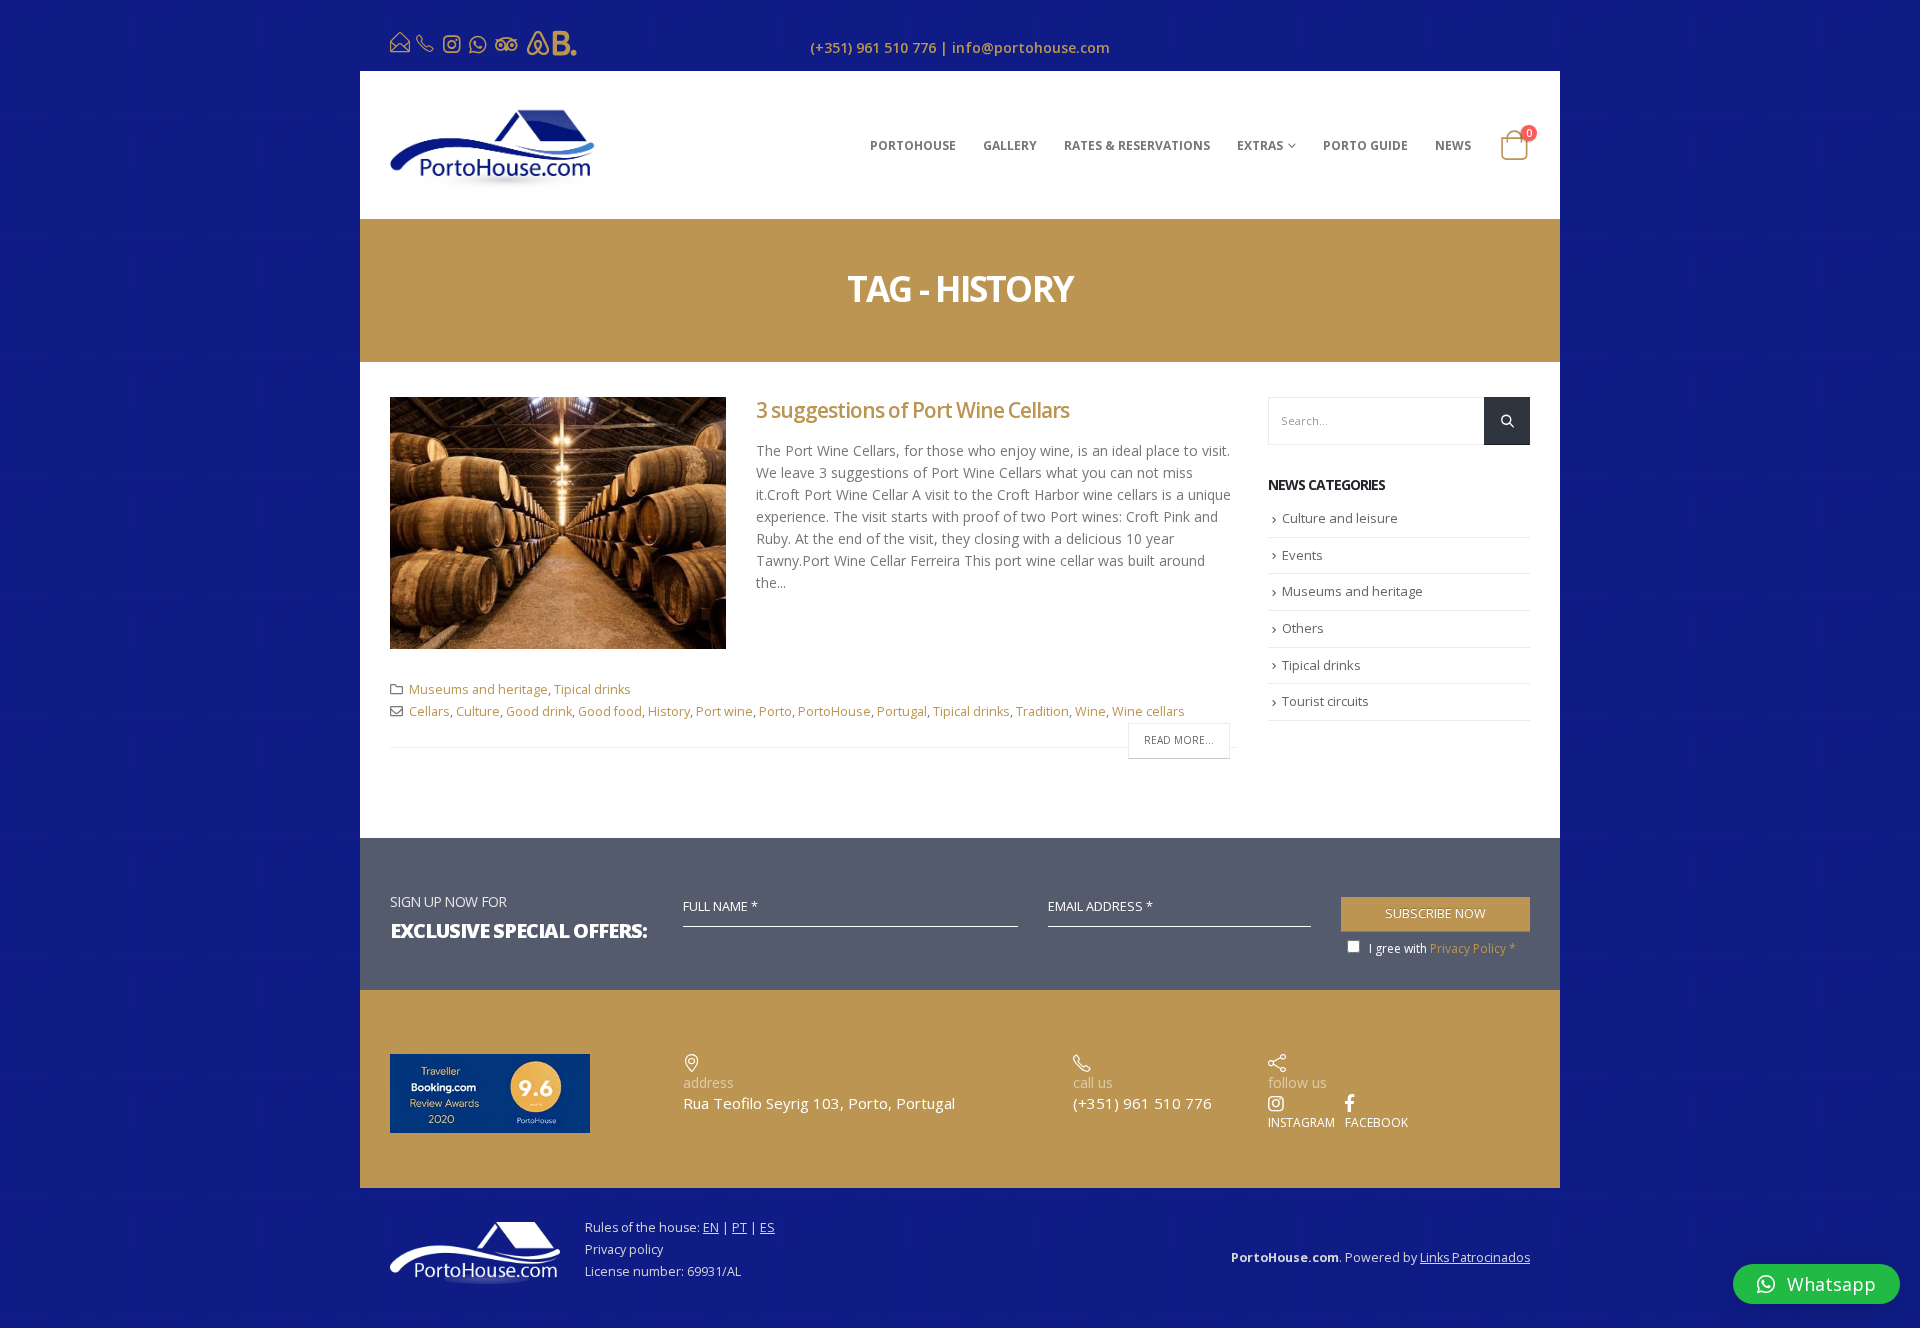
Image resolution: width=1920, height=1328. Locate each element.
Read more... (1179, 740)
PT (739, 1227)
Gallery (1010, 145)
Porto (775, 711)
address (708, 1082)
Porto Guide (1365, 145)
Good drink (539, 711)
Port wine (724, 711)
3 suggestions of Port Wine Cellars (912, 410)
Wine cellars (1148, 711)
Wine (1090, 711)
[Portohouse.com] (401, 46)
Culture (478, 711)
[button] (1816, 1284)
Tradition (1042, 711)
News (1453, 145)
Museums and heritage (478, 689)
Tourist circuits (1325, 701)
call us (1093, 1082)
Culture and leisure (1340, 518)
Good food (610, 711)
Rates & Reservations (1137, 145)
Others (1303, 628)
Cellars (429, 711)
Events (1302, 555)
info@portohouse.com (1031, 47)
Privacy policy (624, 1249)
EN (711, 1227)
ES (767, 1227)
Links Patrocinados (1475, 1257)
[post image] (558, 523)
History (669, 711)
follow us (1297, 1082)
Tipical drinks (592, 689)
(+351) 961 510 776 (873, 47)
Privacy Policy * (1473, 948)
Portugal (902, 711)
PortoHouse (913, 145)
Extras (1260, 145)
